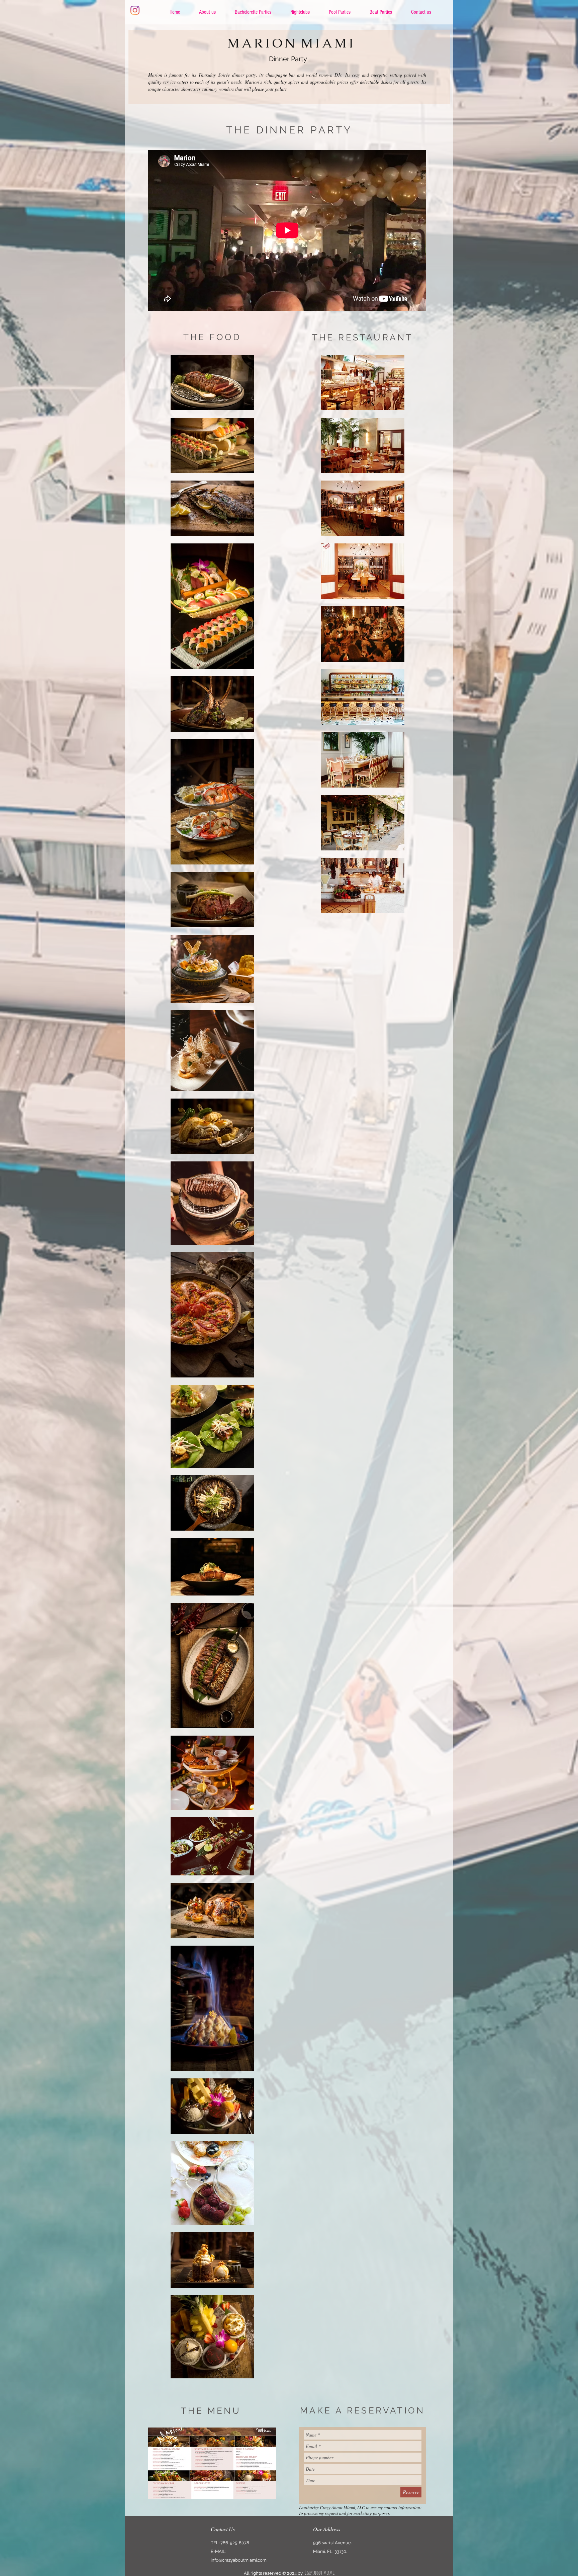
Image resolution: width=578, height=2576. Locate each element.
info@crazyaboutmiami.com (239, 2560)
